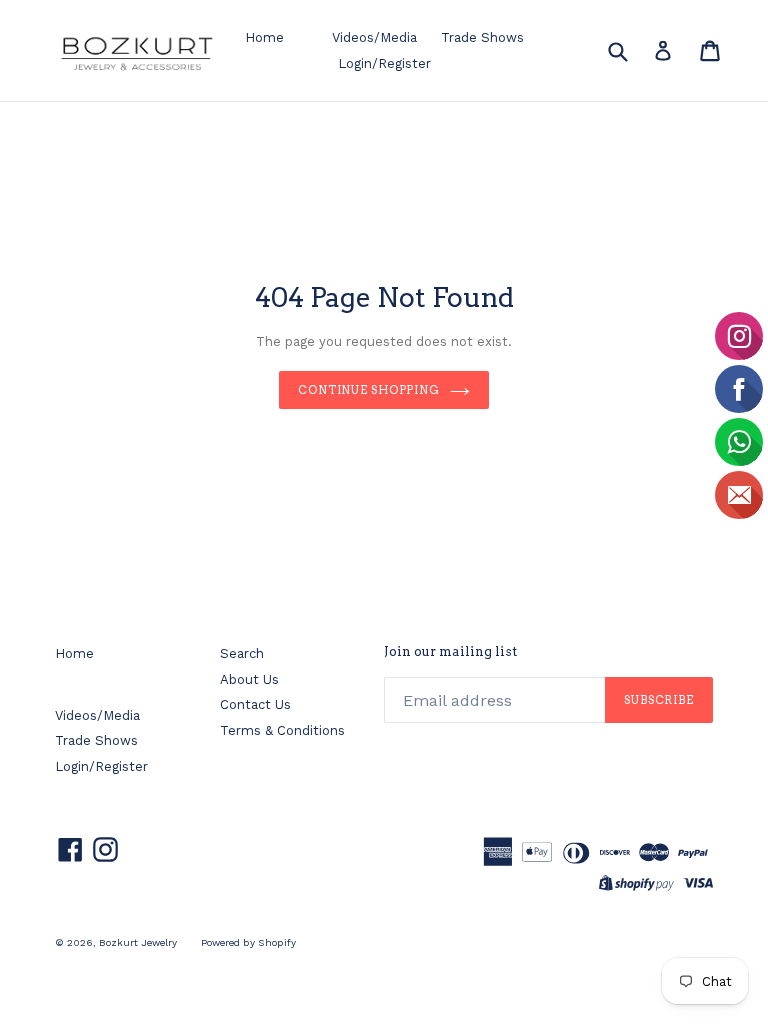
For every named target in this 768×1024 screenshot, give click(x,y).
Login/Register (384, 63)
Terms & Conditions (282, 730)
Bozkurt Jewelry (138, 942)
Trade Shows (482, 37)
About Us (249, 679)
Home (264, 37)
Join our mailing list (450, 651)
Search (242, 653)
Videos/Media (374, 37)
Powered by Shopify (248, 942)
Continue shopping (369, 390)
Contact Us (255, 704)
